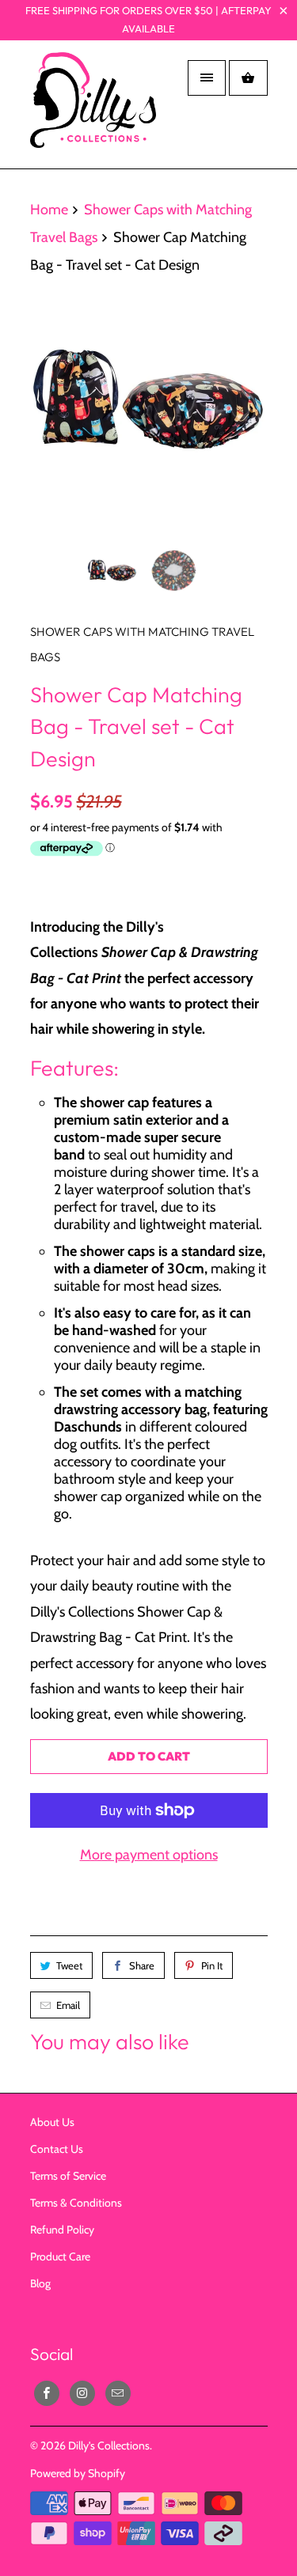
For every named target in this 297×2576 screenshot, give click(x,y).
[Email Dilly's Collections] (118, 2393)
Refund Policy (62, 2230)
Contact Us (57, 2149)
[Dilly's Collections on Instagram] (82, 2393)
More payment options (149, 1855)
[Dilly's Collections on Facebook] (47, 2393)
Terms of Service (68, 2176)
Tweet (69, 1965)
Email (68, 2005)
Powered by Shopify (78, 2473)
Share (142, 1965)
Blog (40, 2283)
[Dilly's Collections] (93, 110)
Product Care (60, 2256)
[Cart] (248, 78)
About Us (52, 2122)
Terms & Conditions (76, 2203)
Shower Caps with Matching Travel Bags (142, 644)
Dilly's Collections (109, 2445)
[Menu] (207, 78)
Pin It (212, 1965)
